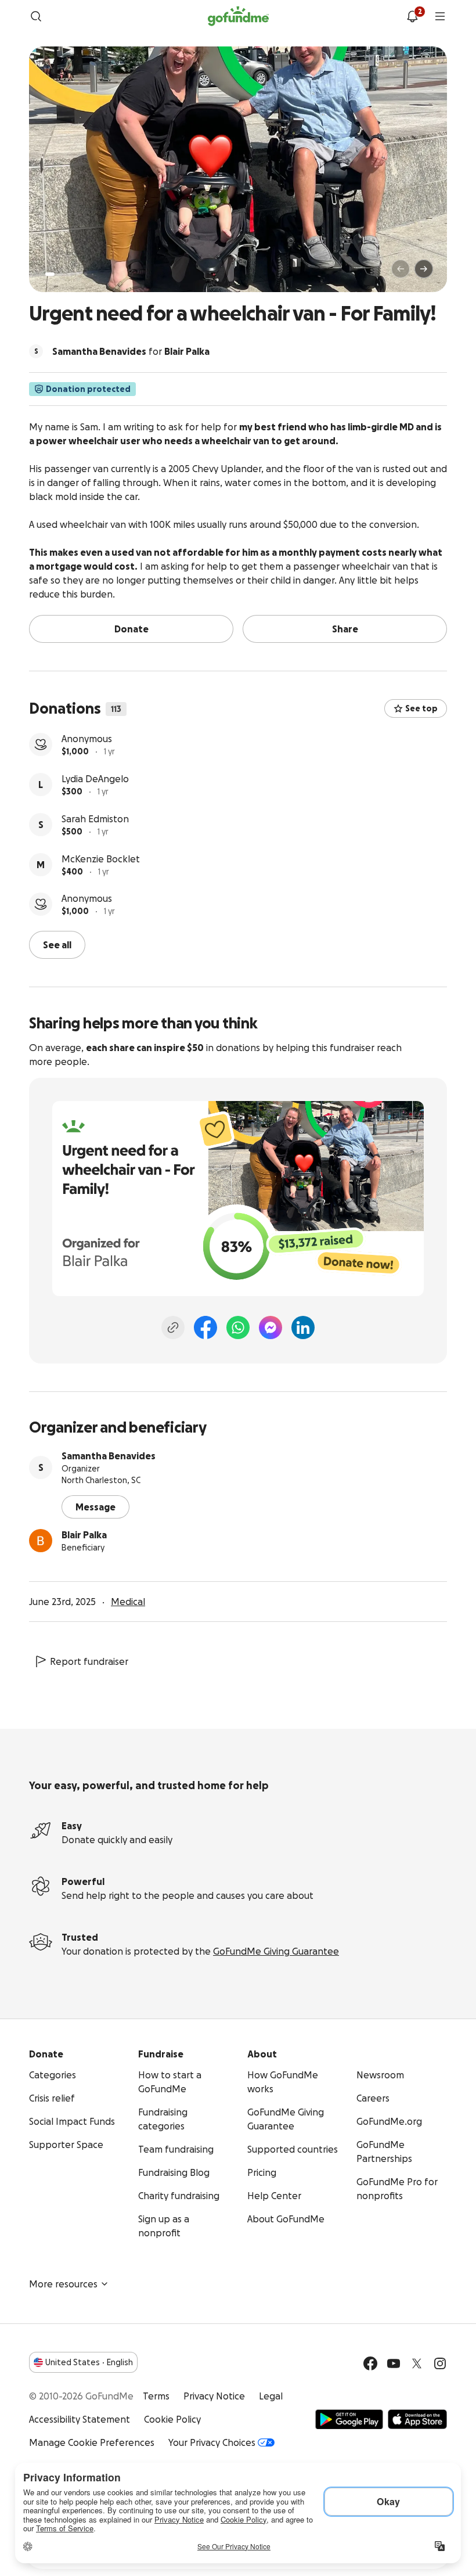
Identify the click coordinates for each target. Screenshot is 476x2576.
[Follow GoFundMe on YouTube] (394, 2363)
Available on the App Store (417, 2419)
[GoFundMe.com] (238, 16)
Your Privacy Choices (212, 2442)
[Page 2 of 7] (61, 274)
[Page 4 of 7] (77, 274)
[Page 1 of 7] (50, 274)
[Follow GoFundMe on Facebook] (370, 2363)
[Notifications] (412, 16)
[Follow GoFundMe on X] (417, 2363)
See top (421, 708)
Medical (128, 1602)
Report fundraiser (89, 1661)
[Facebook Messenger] (271, 1327)
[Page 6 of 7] (93, 274)
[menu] (440, 16)
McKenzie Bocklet (101, 859)
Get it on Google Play (349, 2419)
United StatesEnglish (89, 2362)
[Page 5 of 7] (85, 274)
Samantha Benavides (109, 1456)
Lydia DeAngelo (95, 779)
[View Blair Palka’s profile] (41, 1541)
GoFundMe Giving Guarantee (276, 1951)
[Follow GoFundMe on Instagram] (440, 2363)
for (131, 351)
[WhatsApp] (238, 1327)
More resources (63, 2284)
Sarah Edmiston (95, 819)
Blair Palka (84, 1535)
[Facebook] (205, 1327)
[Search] (36, 16)
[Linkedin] (303, 1327)
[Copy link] (173, 1327)
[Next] (424, 269)
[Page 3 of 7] (69, 274)
